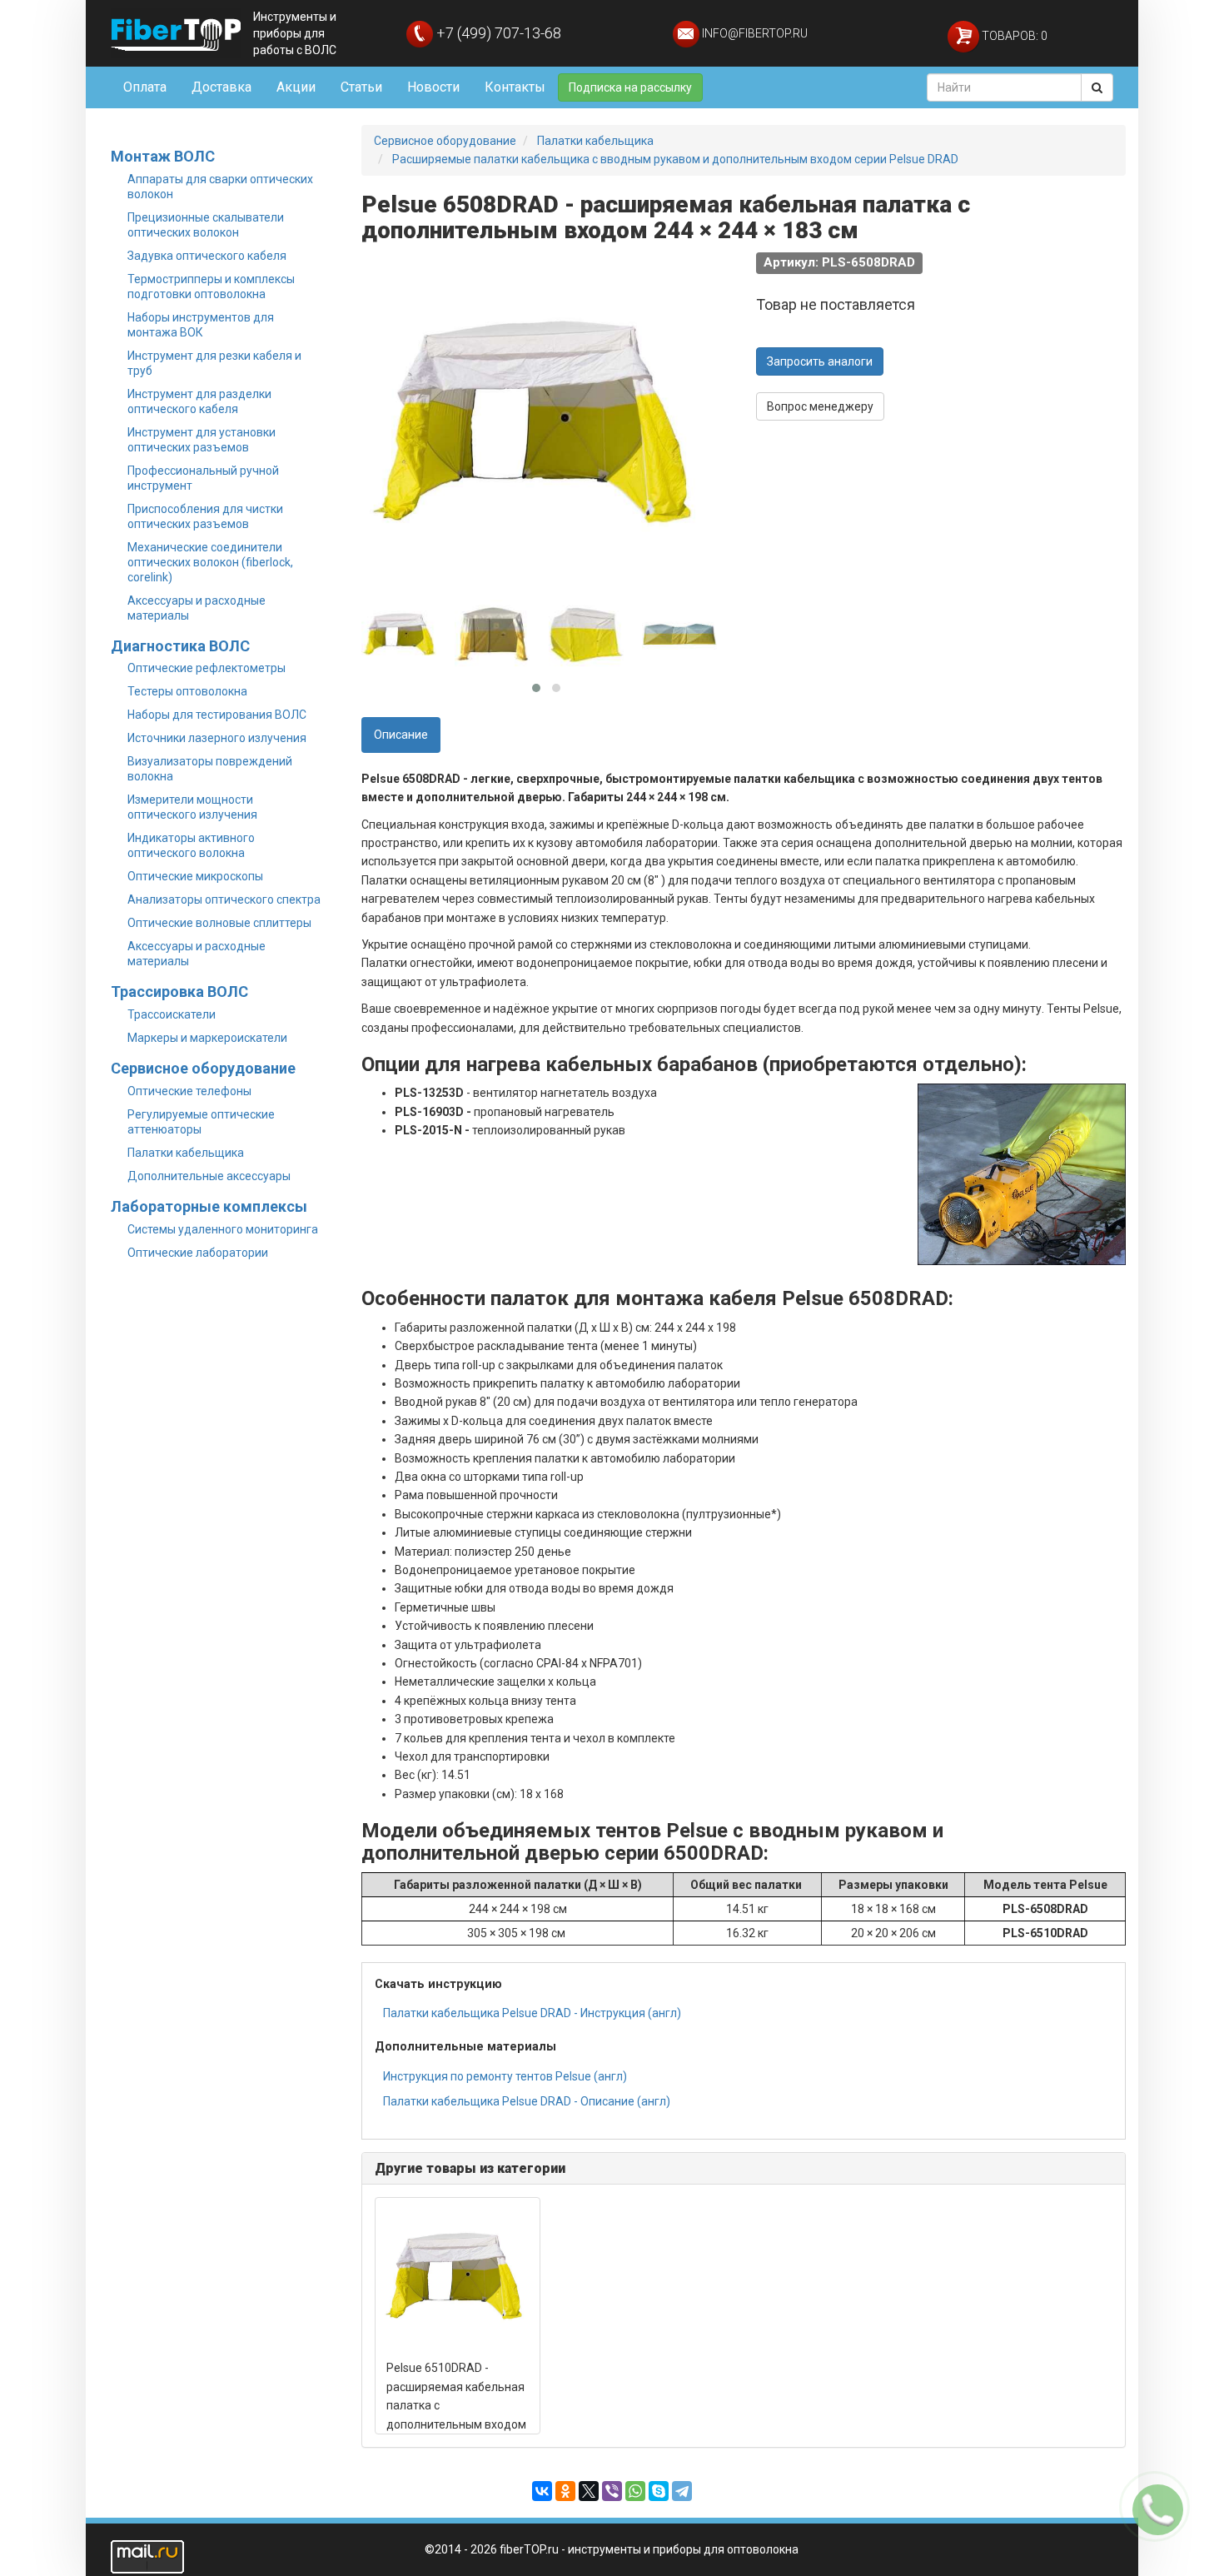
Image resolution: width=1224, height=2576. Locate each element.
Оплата (145, 87)
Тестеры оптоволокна (187, 691)
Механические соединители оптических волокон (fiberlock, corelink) (210, 562)
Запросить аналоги (820, 361)
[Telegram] (682, 2491)
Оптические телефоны (189, 1091)
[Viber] (612, 2491)
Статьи (361, 87)
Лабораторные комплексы (209, 1206)
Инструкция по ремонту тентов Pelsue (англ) (505, 2076)
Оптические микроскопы (195, 876)
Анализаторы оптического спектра (224, 899)
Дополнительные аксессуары (209, 1176)
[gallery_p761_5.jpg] (679, 634)
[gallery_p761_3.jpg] (586, 634)
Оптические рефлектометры (206, 668)
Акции (296, 87)
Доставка (221, 87)
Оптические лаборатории (198, 1253)
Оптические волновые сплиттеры (219, 923)
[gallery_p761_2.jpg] (492, 634)
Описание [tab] (401, 735)
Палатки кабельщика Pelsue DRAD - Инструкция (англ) (532, 2013)
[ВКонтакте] (542, 2491)
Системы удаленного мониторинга (223, 1229)
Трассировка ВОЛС (179, 992)
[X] (589, 2491)
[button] (536, 688)
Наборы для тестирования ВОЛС (217, 715)
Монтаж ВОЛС (163, 156)
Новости (433, 87)
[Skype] (659, 2491)
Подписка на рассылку (630, 87)
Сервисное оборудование (203, 1068)
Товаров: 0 (1013, 36)
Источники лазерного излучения (217, 738)
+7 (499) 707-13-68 (497, 33)
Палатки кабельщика (186, 1153)
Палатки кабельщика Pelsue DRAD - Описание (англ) (527, 2101)
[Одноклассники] (565, 2491)
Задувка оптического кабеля (207, 256)
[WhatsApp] (635, 2491)
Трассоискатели (172, 1014)
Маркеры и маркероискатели (207, 1038)
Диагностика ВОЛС (180, 646)
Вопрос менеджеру (820, 406)
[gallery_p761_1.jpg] (399, 634)
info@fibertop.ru (754, 33)
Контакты (515, 87)
